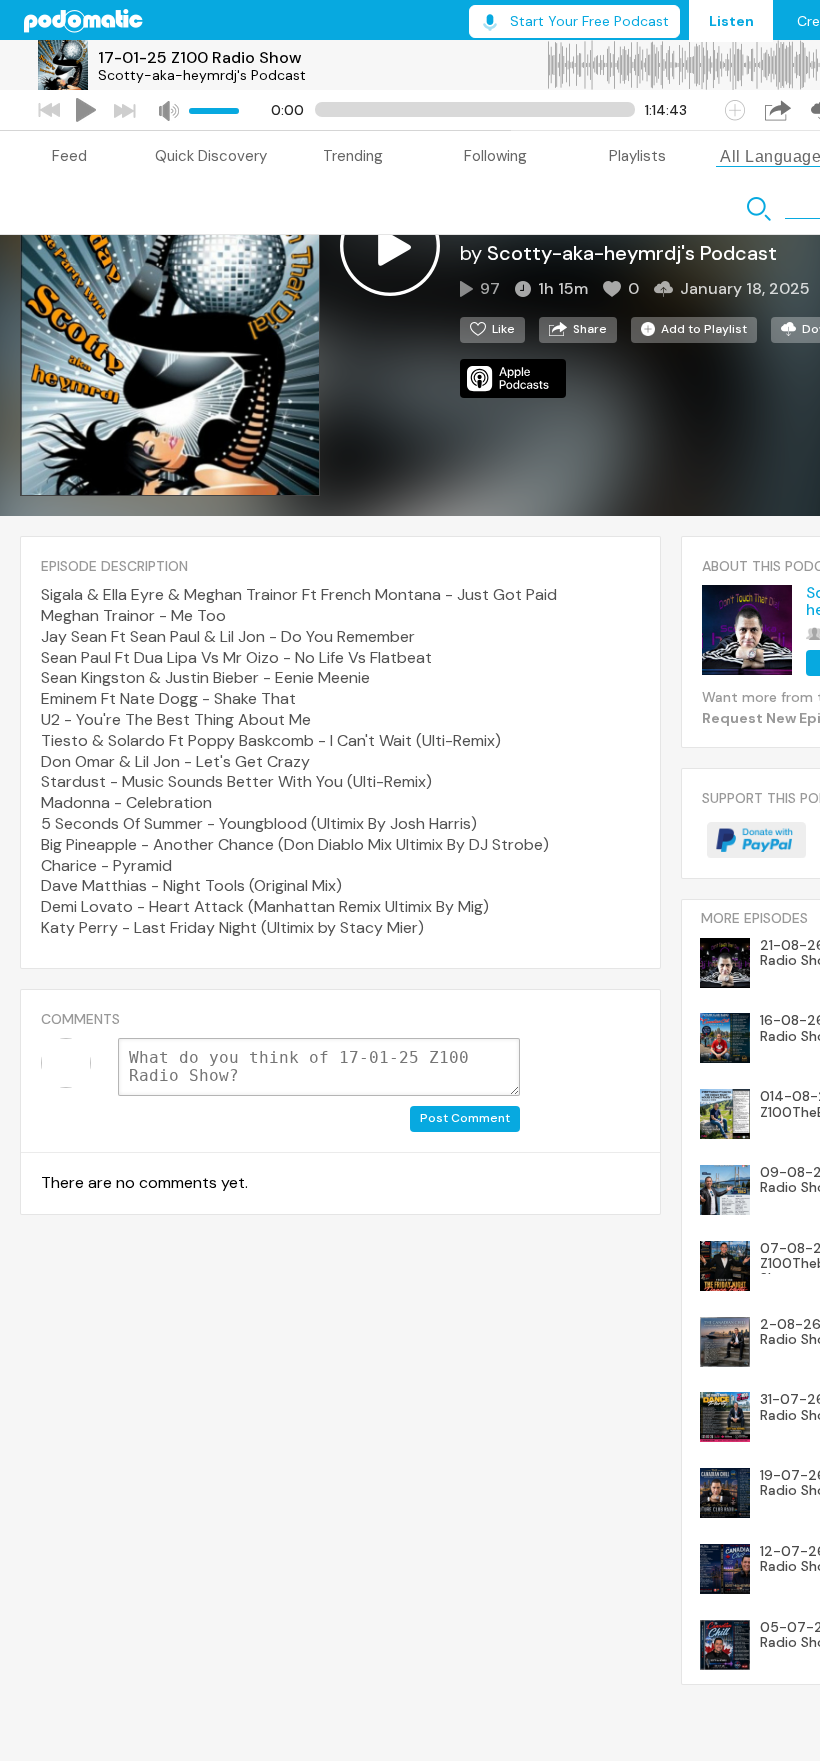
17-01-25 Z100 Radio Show (200, 57)
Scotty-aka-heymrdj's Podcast (202, 75)
